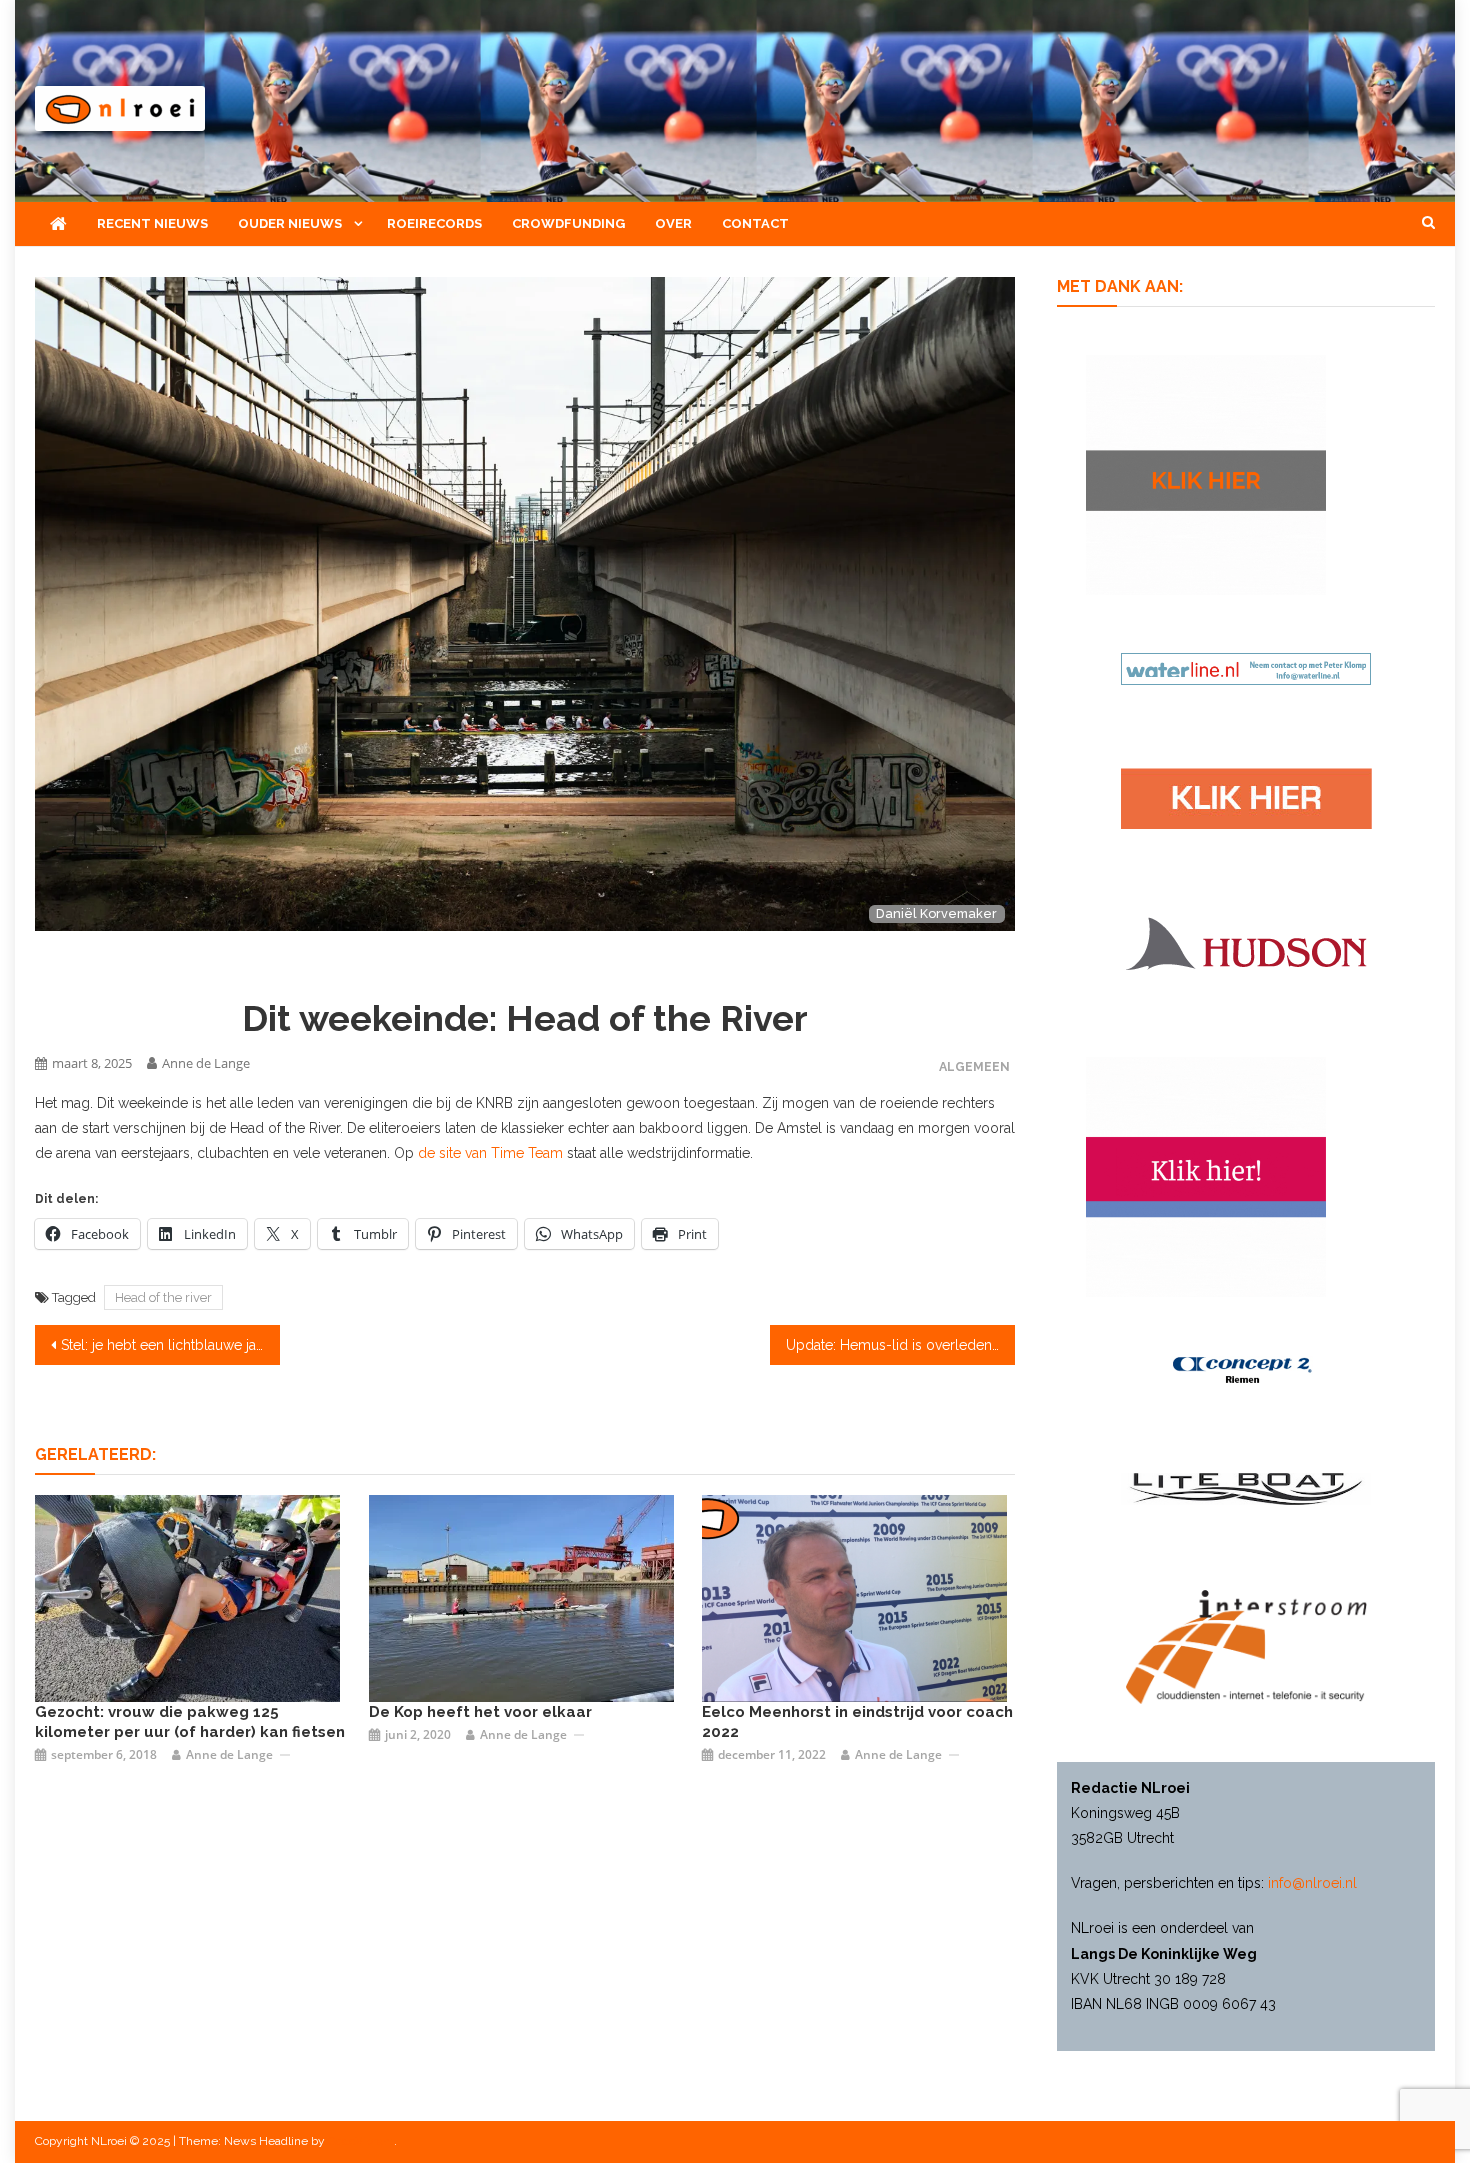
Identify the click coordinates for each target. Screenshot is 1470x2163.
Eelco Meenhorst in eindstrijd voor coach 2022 (857, 1722)
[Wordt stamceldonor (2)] (1206, 1176)
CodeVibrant (361, 2141)
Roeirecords (434, 223)
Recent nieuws (152, 223)
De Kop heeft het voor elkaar (480, 1712)
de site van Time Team (490, 1153)
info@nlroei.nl (1312, 1883)
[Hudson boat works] (1246, 941)
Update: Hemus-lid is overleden (889, 1345)
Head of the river (163, 1297)
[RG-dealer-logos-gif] (1246, 797)
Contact (755, 223)
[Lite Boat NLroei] (1246, 1487)
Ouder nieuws (290, 223)
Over (673, 223)
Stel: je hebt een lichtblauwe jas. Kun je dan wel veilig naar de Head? (170, 1345)
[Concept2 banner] (1246, 1370)
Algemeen (974, 1066)
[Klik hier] (1206, 473)
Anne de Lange (206, 1063)
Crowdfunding (568, 223)
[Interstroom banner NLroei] (1246, 1645)
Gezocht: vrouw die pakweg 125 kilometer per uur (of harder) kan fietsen (190, 1722)
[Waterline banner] (1246, 667)
